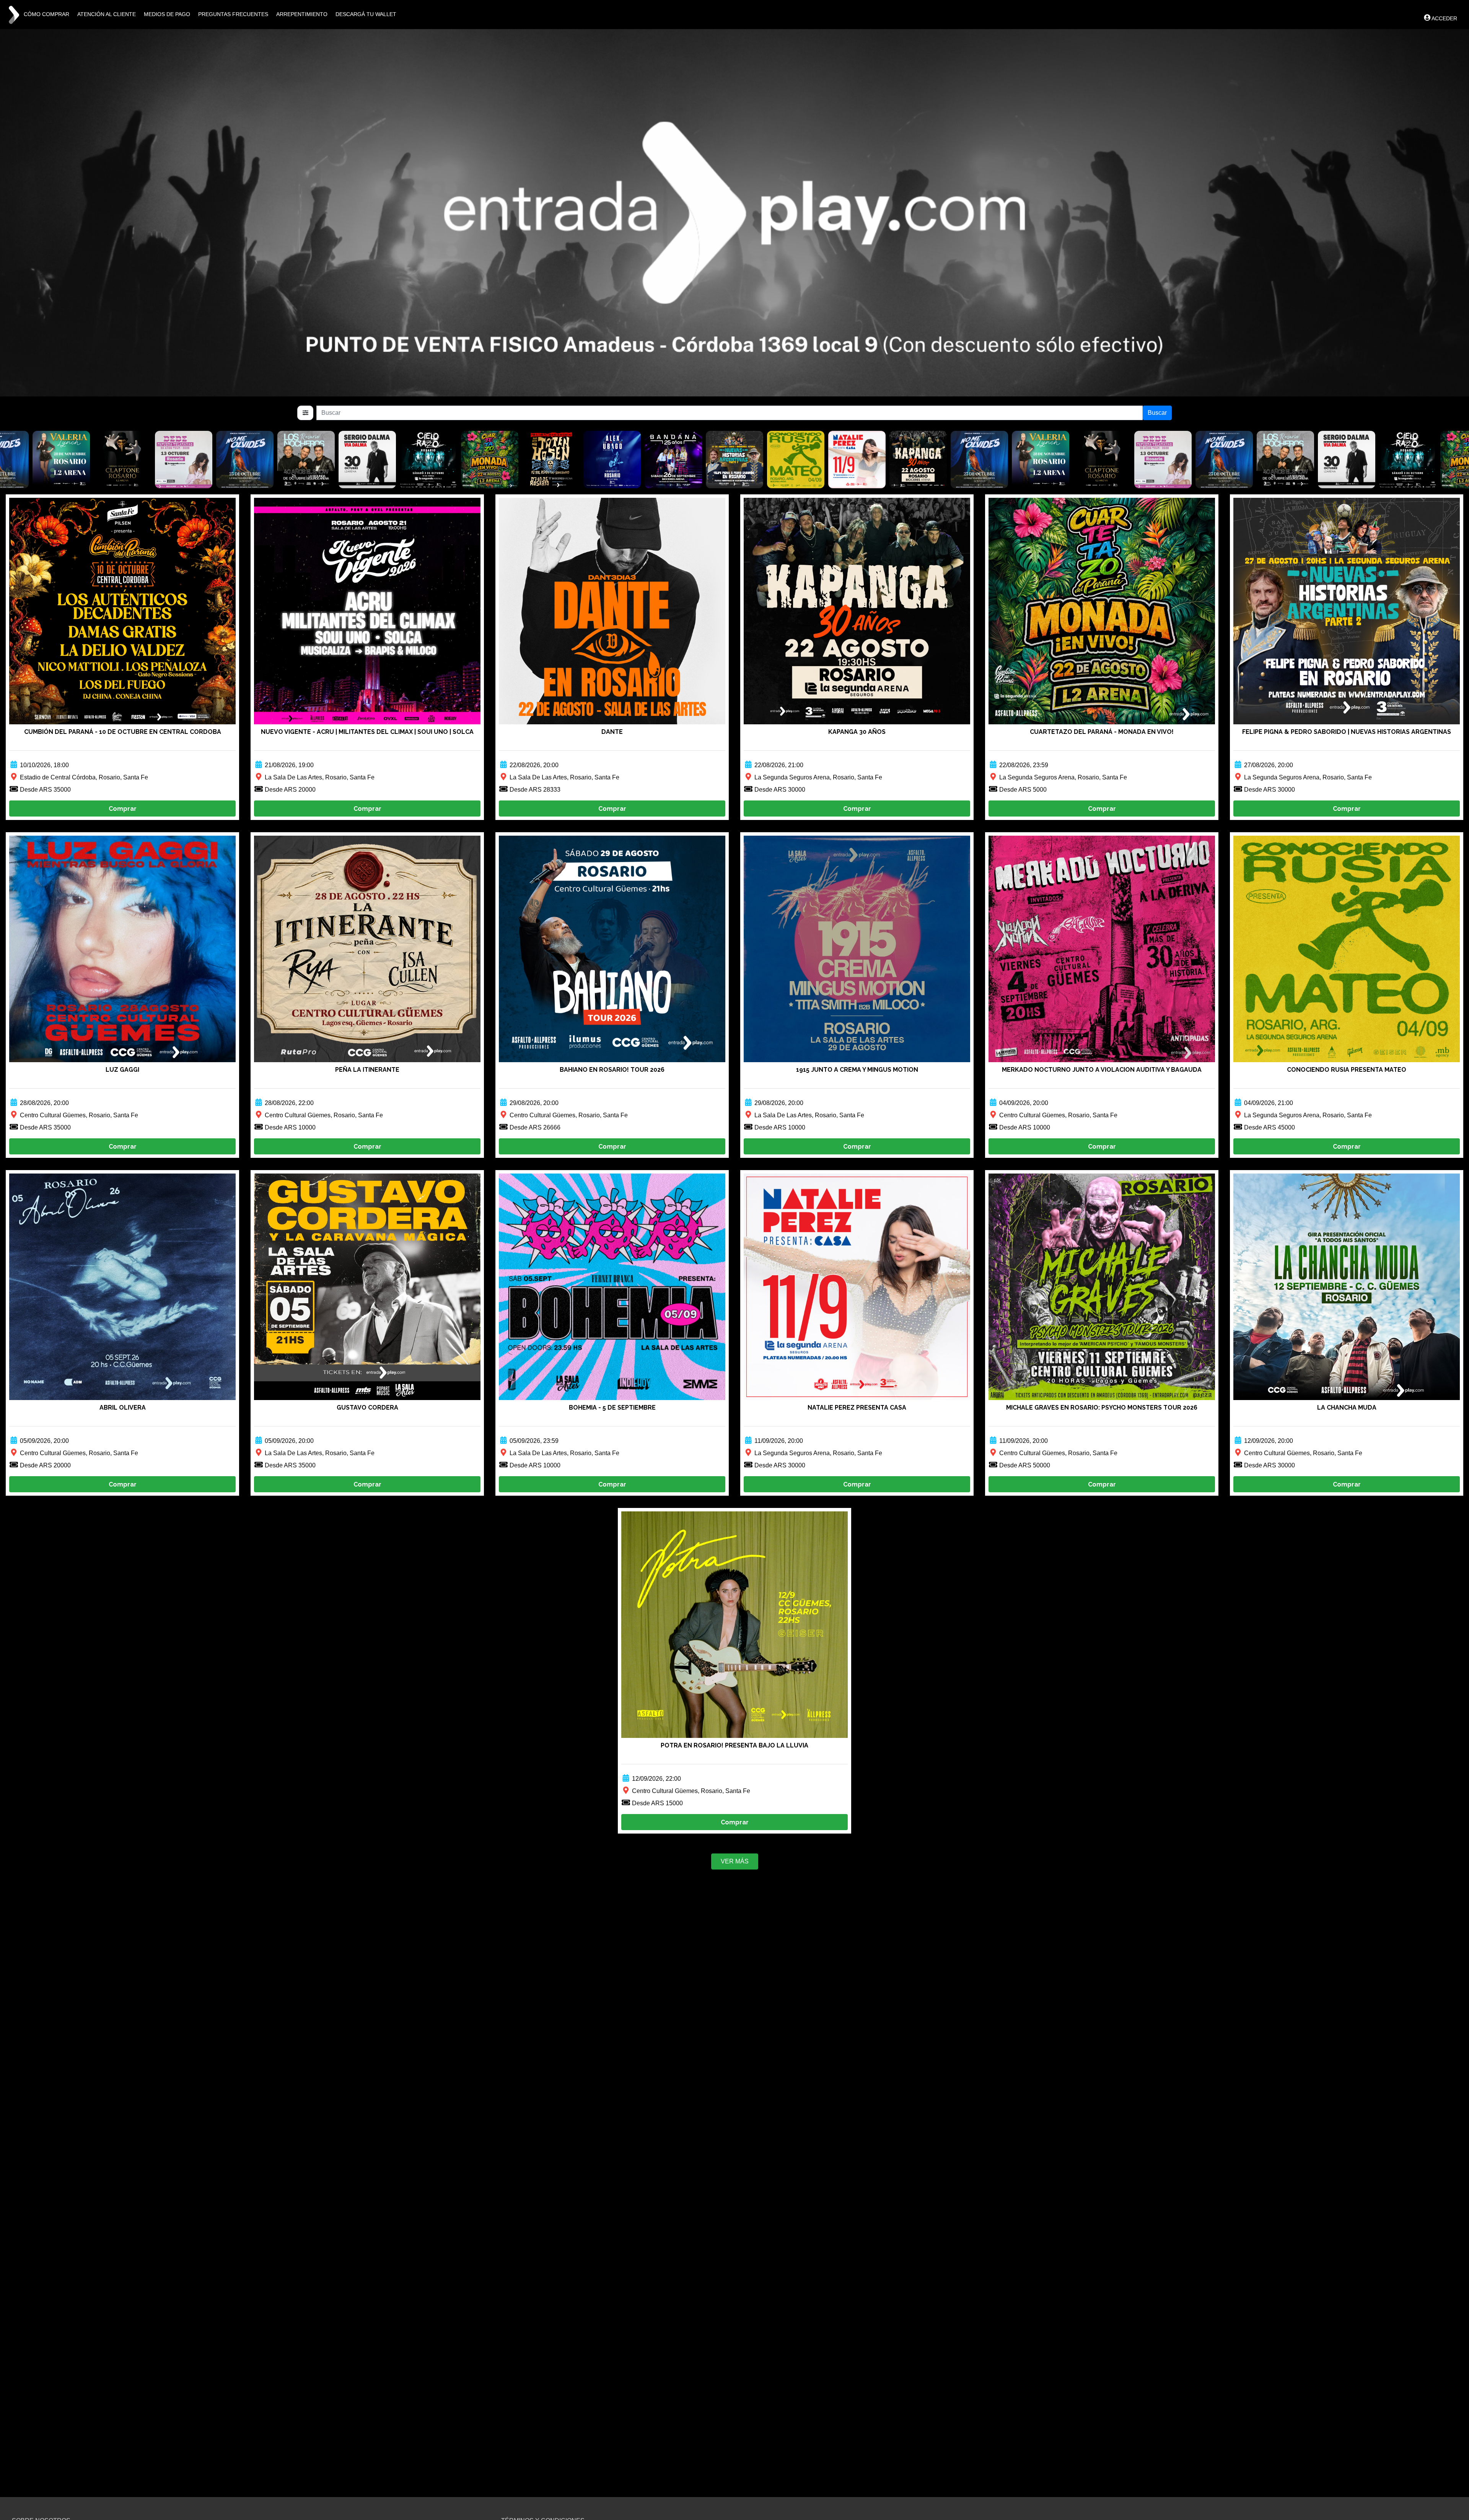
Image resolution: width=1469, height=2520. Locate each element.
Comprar (123, 809)
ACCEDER (1444, 18)
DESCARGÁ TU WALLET (366, 14)
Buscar (1157, 413)
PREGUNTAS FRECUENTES (233, 14)
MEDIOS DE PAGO (167, 14)
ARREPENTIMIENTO (302, 14)
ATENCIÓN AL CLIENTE (107, 14)
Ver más (735, 1861)
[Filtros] (305, 413)
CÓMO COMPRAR (46, 14)
